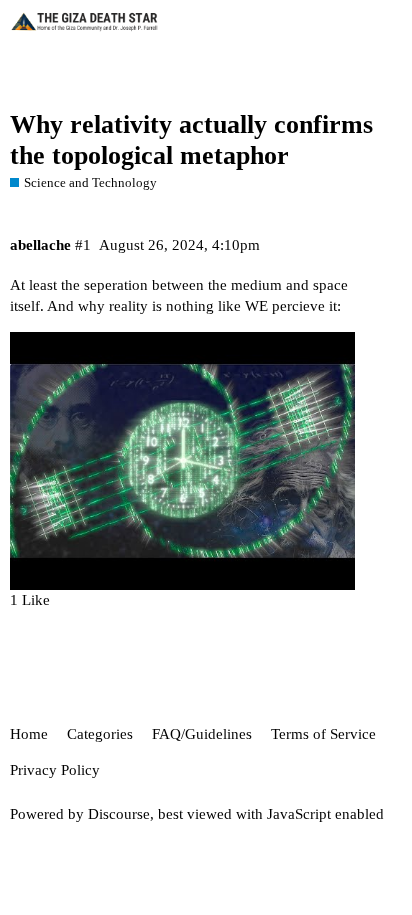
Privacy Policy (55, 770)
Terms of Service (323, 734)
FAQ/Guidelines (202, 734)
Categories (100, 734)
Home (29, 734)
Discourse (119, 814)
